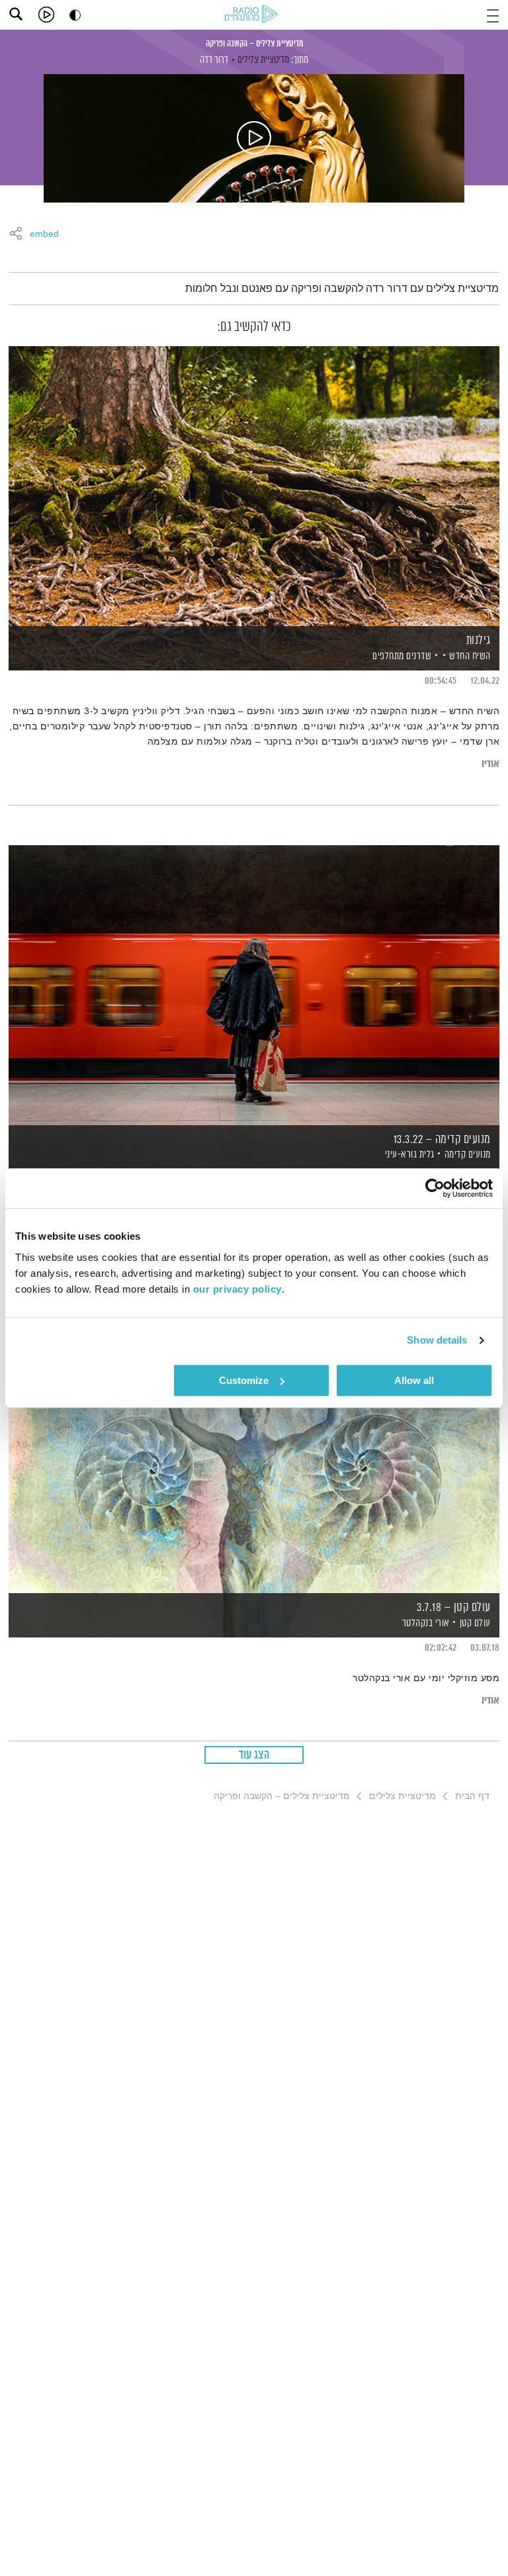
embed (44, 234)
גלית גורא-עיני (408, 1155)
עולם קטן (475, 1623)
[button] (493, 14)
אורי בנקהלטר (425, 1623)
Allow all (414, 1380)
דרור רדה (214, 60)
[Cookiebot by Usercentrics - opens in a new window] (435, 1188)
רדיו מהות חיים (253, 15)
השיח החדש (470, 656)
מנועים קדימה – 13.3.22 (442, 1140)
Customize (244, 1380)
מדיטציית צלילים (263, 60)
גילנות (479, 641)
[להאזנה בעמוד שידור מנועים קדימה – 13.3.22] (254, 985)
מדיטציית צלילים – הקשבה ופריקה (254, 44)
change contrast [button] (75, 15)
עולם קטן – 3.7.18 (454, 1608)
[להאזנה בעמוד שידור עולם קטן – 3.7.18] (254, 1452)
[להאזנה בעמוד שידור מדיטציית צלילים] (254, 138)
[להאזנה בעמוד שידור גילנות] (254, 485)
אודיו (490, 764)
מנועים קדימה (468, 1155)
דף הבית (472, 1796)
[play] (46, 15)
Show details (437, 1340)
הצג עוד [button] (254, 1755)
